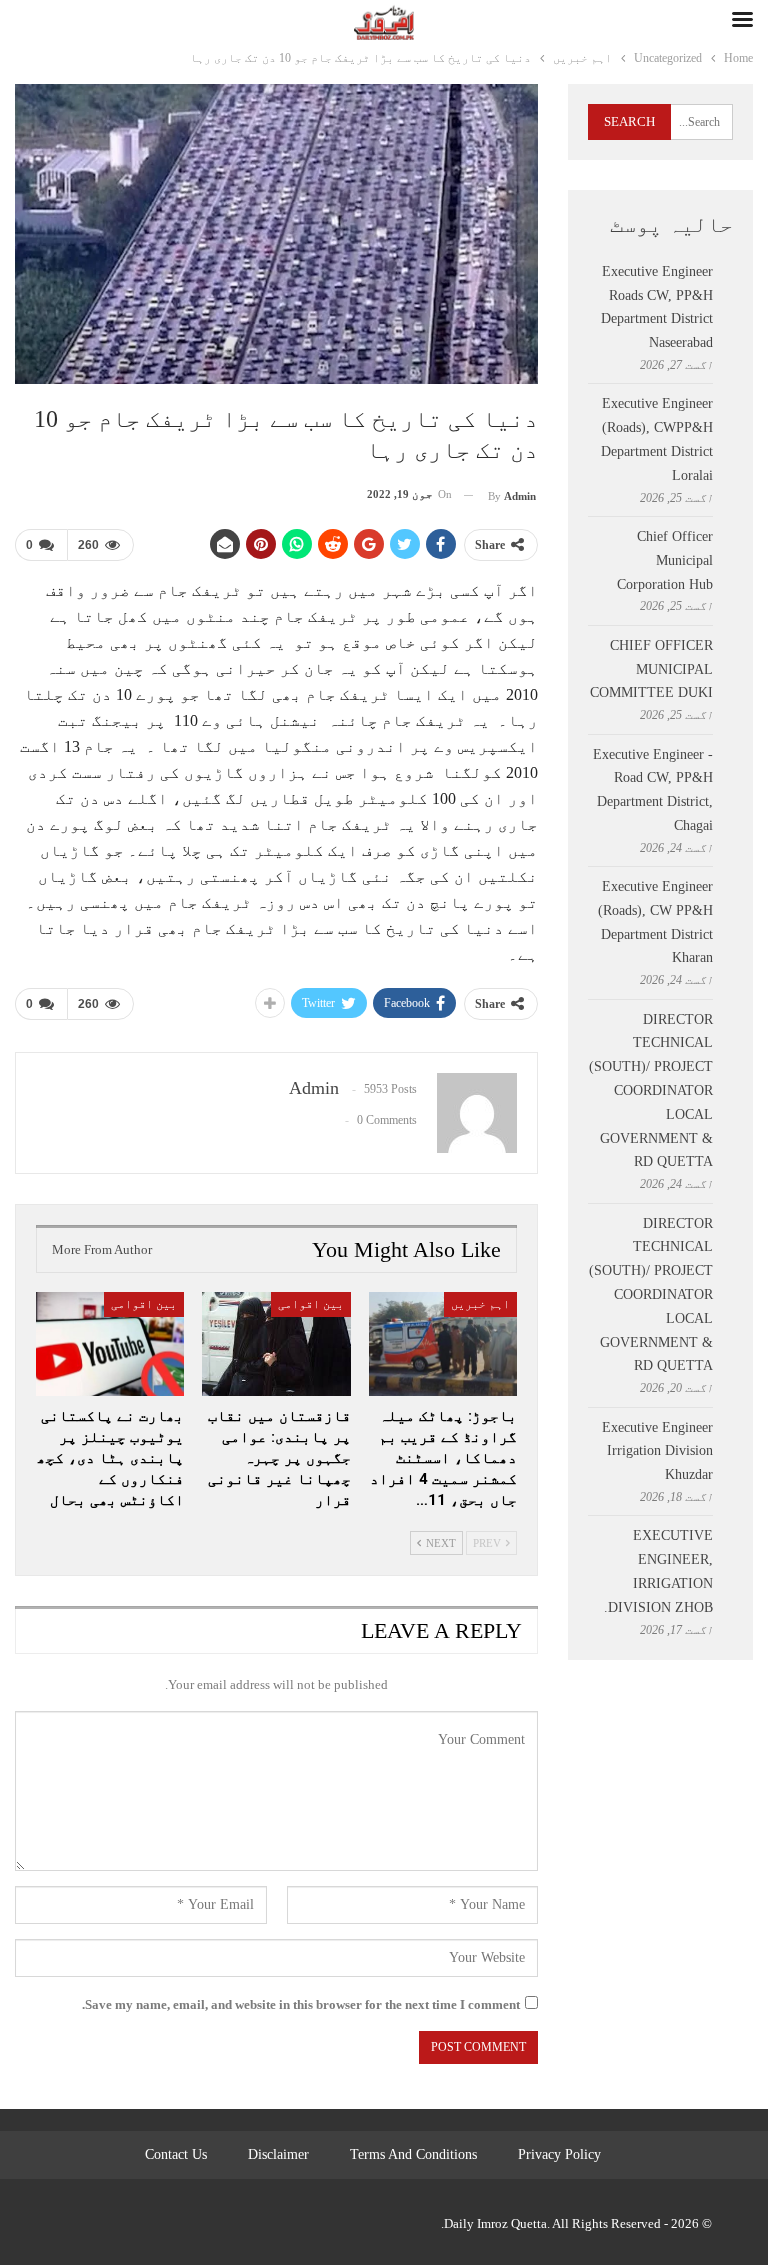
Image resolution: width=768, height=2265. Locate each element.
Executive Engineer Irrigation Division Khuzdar (657, 1451)
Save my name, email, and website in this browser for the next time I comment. (301, 2004)
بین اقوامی (311, 1304)
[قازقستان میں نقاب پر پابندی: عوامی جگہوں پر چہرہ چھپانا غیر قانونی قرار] (276, 1344)
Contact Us (176, 2154)
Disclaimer (278, 2154)
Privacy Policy (559, 2154)
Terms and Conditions (413, 2154)
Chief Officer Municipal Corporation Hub (665, 560)
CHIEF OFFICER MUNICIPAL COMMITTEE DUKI (651, 669)
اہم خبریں (480, 1304)
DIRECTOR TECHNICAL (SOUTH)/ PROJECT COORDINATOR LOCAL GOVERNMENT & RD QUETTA (651, 1091)
